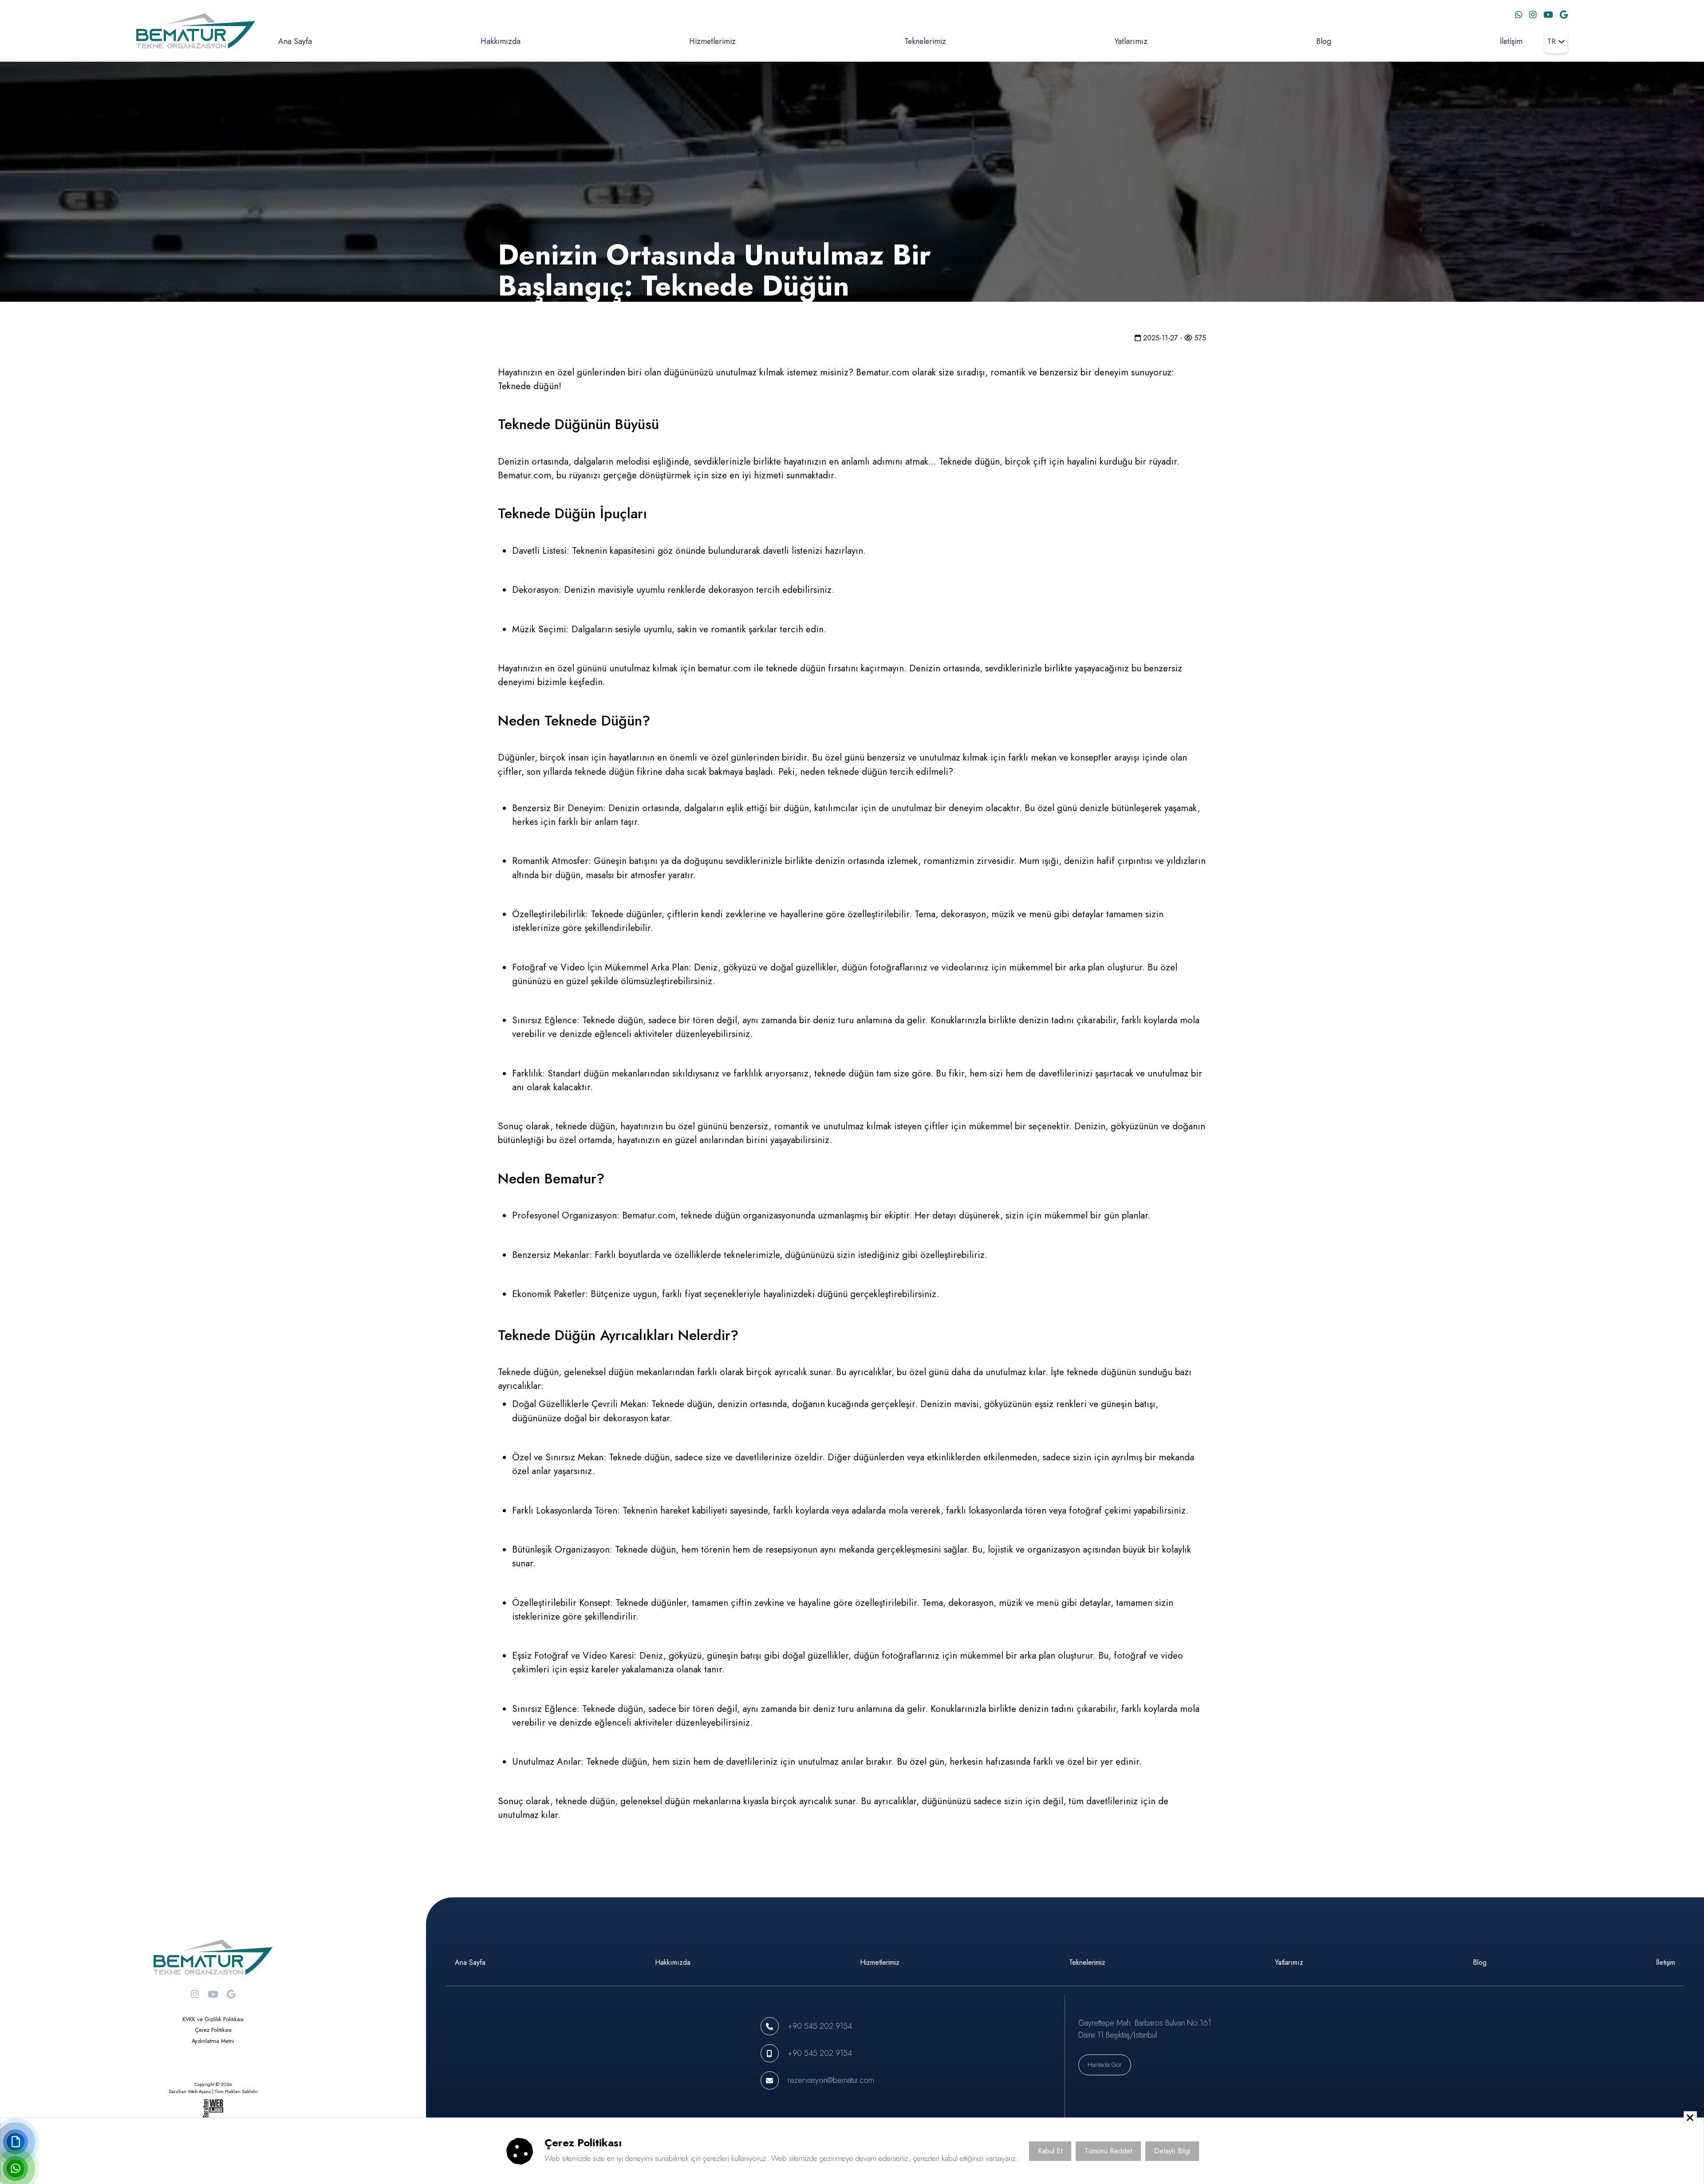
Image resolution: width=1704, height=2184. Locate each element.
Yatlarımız (1131, 41)
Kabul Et (1050, 2150)
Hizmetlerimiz (712, 41)
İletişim (1511, 41)
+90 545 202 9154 (820, 2026)
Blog (1324, 41)
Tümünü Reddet (1108, 2150)
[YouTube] (1548, 15)
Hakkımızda (501, 41)
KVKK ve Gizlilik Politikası (213, 2019)
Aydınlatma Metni (213, 2041)
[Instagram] (1533, 15)
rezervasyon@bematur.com (831, 2080)
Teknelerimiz (925, 41)
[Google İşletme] (1564, 15)
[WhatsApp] (1519, 15)
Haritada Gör (1105, 2065)
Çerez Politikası (213, 2030)
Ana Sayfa (295, 41)
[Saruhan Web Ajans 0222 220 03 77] (213, 2109)
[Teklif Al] (16, 2142)
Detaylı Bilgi (1172, 2150)
